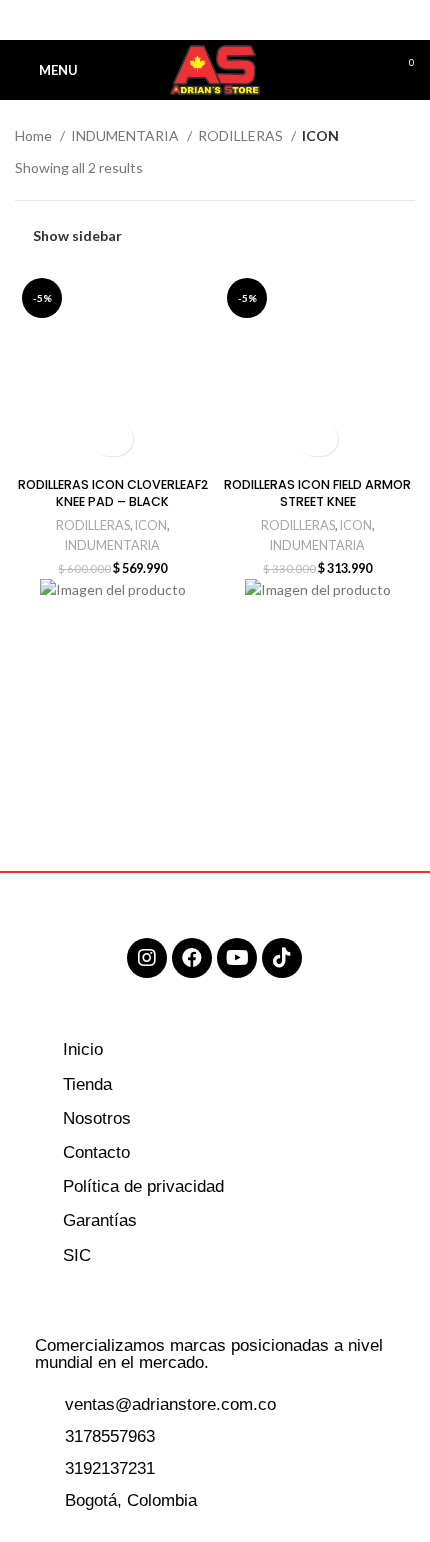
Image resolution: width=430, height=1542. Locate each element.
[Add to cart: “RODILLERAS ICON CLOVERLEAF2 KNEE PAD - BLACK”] (112, 438)
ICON (151, 525)
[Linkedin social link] (238, 20)
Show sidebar (77, 235)
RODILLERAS (242, 135)
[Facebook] (192, 958)
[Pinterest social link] (215, 20)
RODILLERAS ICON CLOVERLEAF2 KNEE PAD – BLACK (113, 493)
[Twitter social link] (192, 20)
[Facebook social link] (169, 20)
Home (35, 135)
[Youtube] (237, 958)
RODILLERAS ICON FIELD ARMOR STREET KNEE (317, 493)
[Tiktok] (282, 958)
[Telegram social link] (261, 20)
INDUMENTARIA (126, 135)
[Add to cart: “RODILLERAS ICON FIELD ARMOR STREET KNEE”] (317, 438)
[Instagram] (147, 958)
